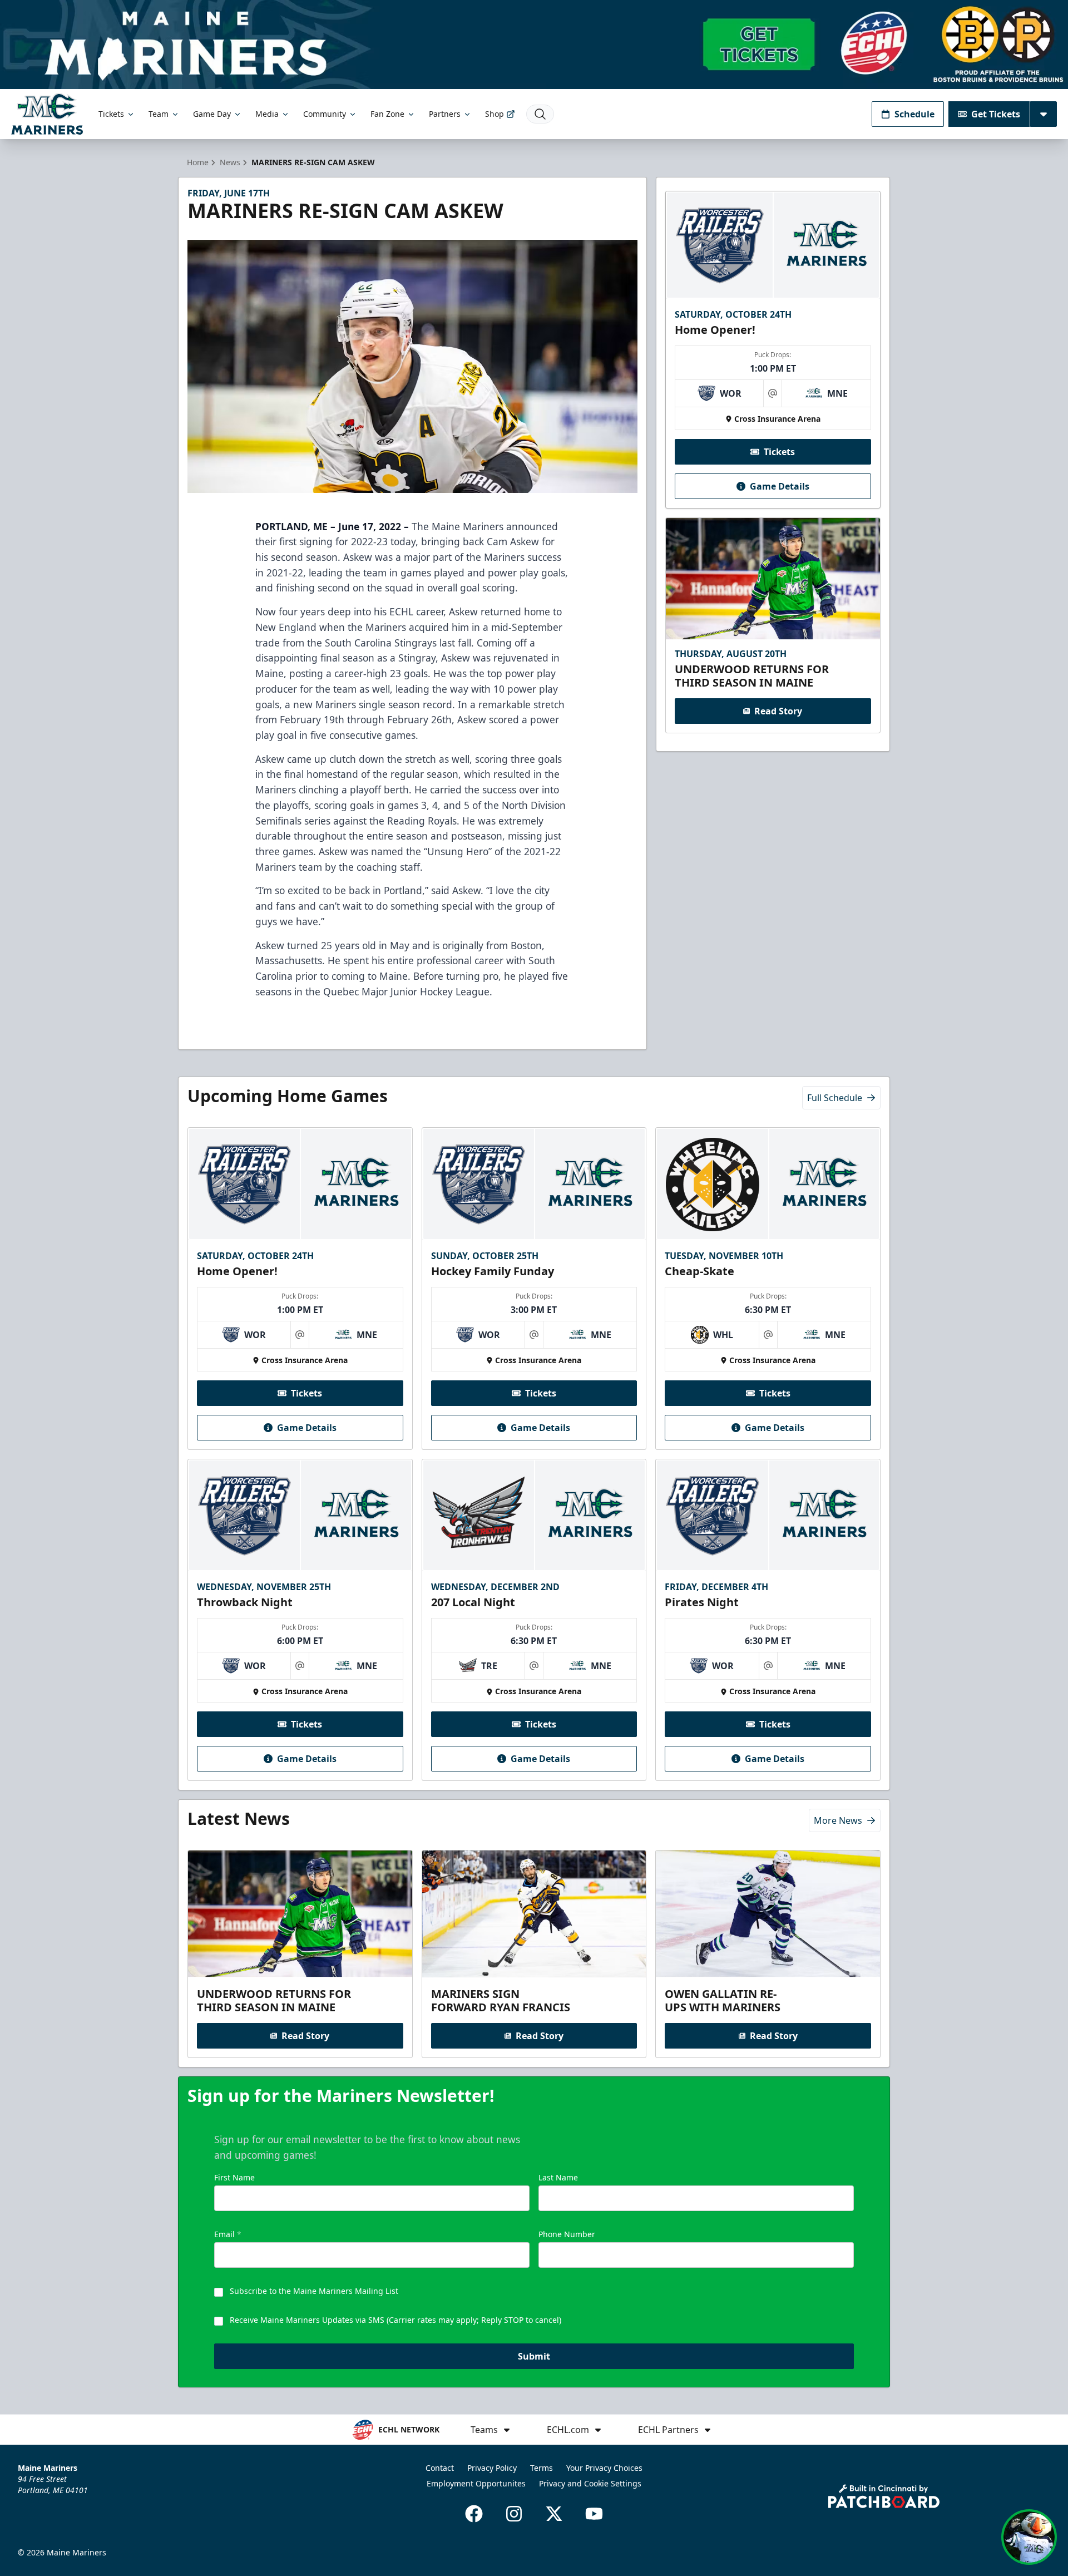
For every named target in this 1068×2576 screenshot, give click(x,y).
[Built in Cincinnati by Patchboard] (884, 2496)
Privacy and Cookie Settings (590, 2483)
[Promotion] (534, 45)
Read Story (778, 711)
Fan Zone (387, 114)
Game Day (212, 114)
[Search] (540, 114)
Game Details (780, 486)
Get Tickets (996, 114)
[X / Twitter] (554, 2514)
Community (325, 114)
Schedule (914, 114)
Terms (542, 2468)
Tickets (111, 114)
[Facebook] (474, 2514)
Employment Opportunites (476, 2483)
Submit (534, 2356)
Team (159, 114)
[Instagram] (514, 2514)
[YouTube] (594, 2514)
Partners (445, 114)
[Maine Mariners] (47, 114)
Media (267, 114)
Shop (495, 114)
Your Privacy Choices (604, 2468)
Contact (440, 2468)
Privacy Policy (492, 2468)
